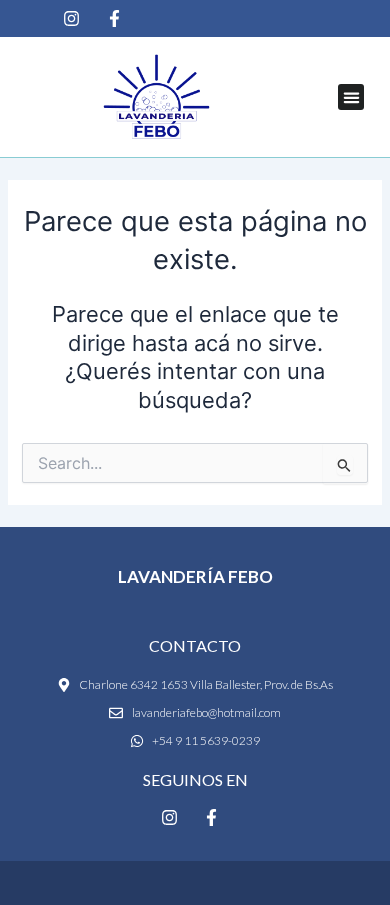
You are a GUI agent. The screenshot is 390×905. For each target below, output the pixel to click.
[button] (351, 97)
